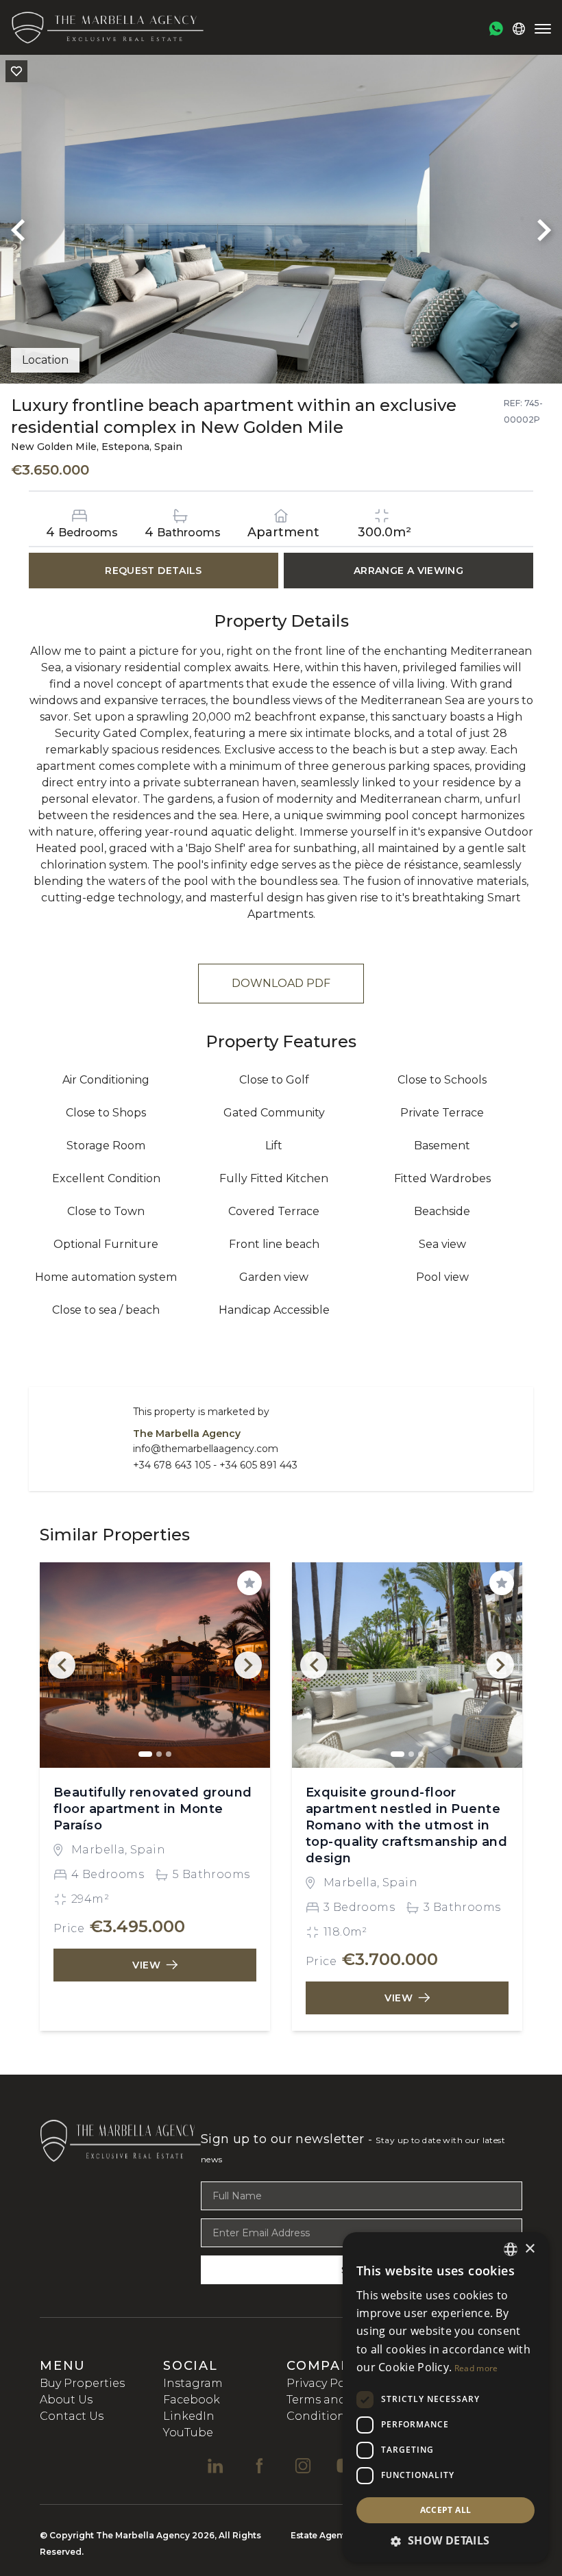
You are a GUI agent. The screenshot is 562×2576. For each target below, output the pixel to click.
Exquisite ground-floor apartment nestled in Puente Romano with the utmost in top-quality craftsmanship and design (406, 1825)
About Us (66, 2400)
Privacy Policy (325, 2383)
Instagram (193, 2383)
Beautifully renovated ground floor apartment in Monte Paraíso (153, 1809)
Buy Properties (82, 2383)
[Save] (16, 71)
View (147, 1965)
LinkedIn (189, 2416)
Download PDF (281, 983)
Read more (476, 2368)
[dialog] (445, 2397)
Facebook (192, 2400)
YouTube (188, 2433)
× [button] (529, 2249)
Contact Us (72, 2416)
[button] (445, 2540)
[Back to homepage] (107, 27)
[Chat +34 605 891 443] (496, 29)
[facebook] (259, 2466)
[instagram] (303, 2466)
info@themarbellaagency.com (206, 1449)
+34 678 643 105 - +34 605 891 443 (215, 1465)
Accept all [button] (446, 2510)
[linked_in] (215, 2466)
